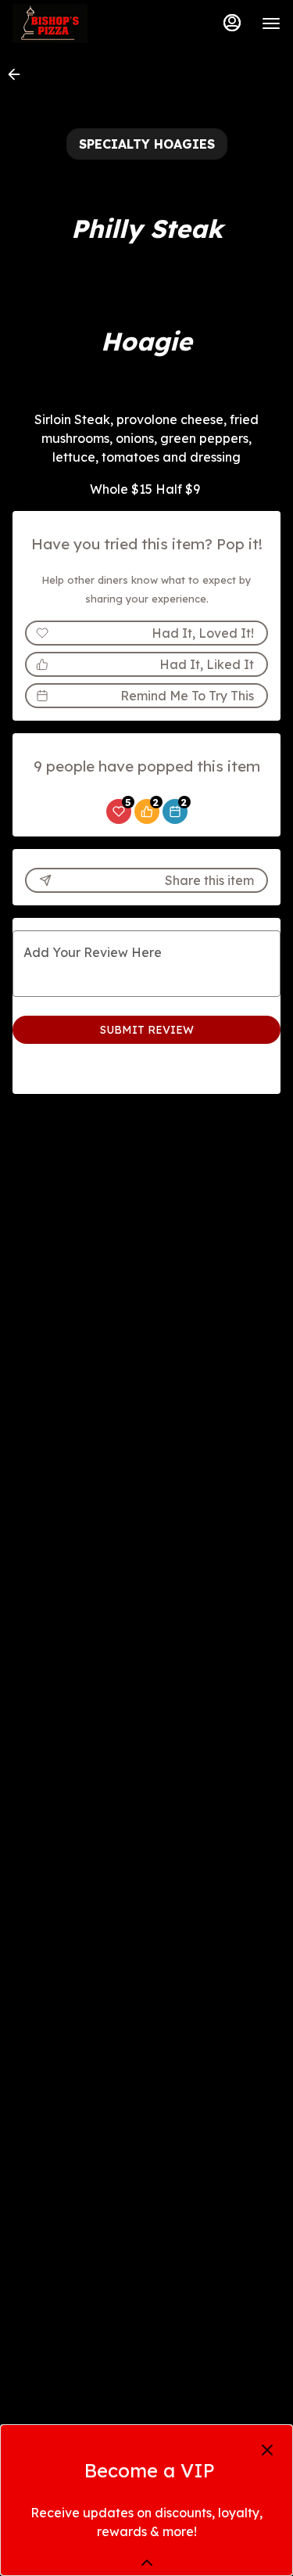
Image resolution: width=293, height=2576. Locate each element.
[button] (19, 74)
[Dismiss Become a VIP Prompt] (267, 2450)
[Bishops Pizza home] (83, 23)
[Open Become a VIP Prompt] (147, 2563)
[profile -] (232, 23)
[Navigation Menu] (271, 23)
